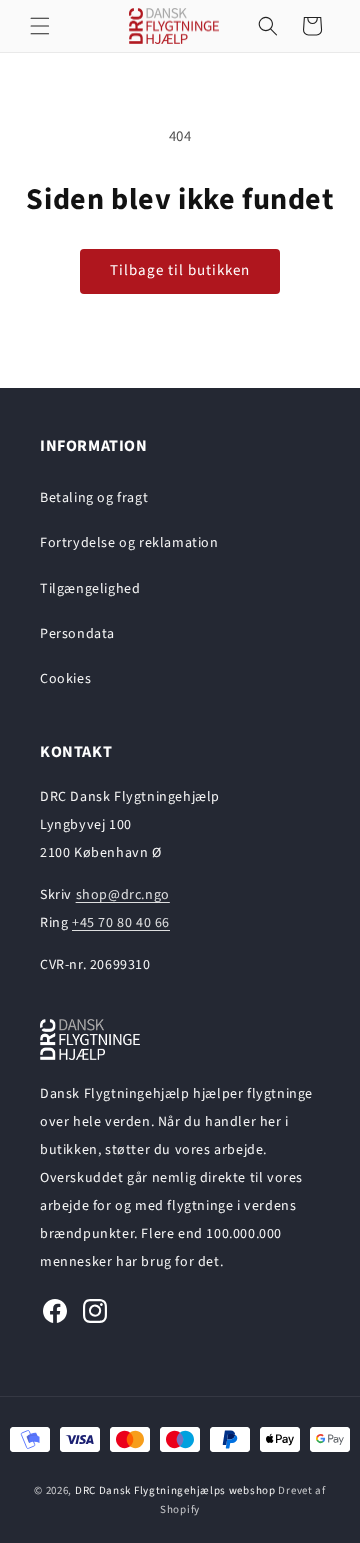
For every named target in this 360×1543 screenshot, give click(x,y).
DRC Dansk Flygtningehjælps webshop (175, 1490)
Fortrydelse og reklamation (129, 543)
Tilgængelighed (90, 589)
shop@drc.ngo (123, 895)
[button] (40, 26)
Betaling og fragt (94, 498)
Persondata (77, 634)
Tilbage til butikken (180, 270)
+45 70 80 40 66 (121, 923)
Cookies (65, 679)
